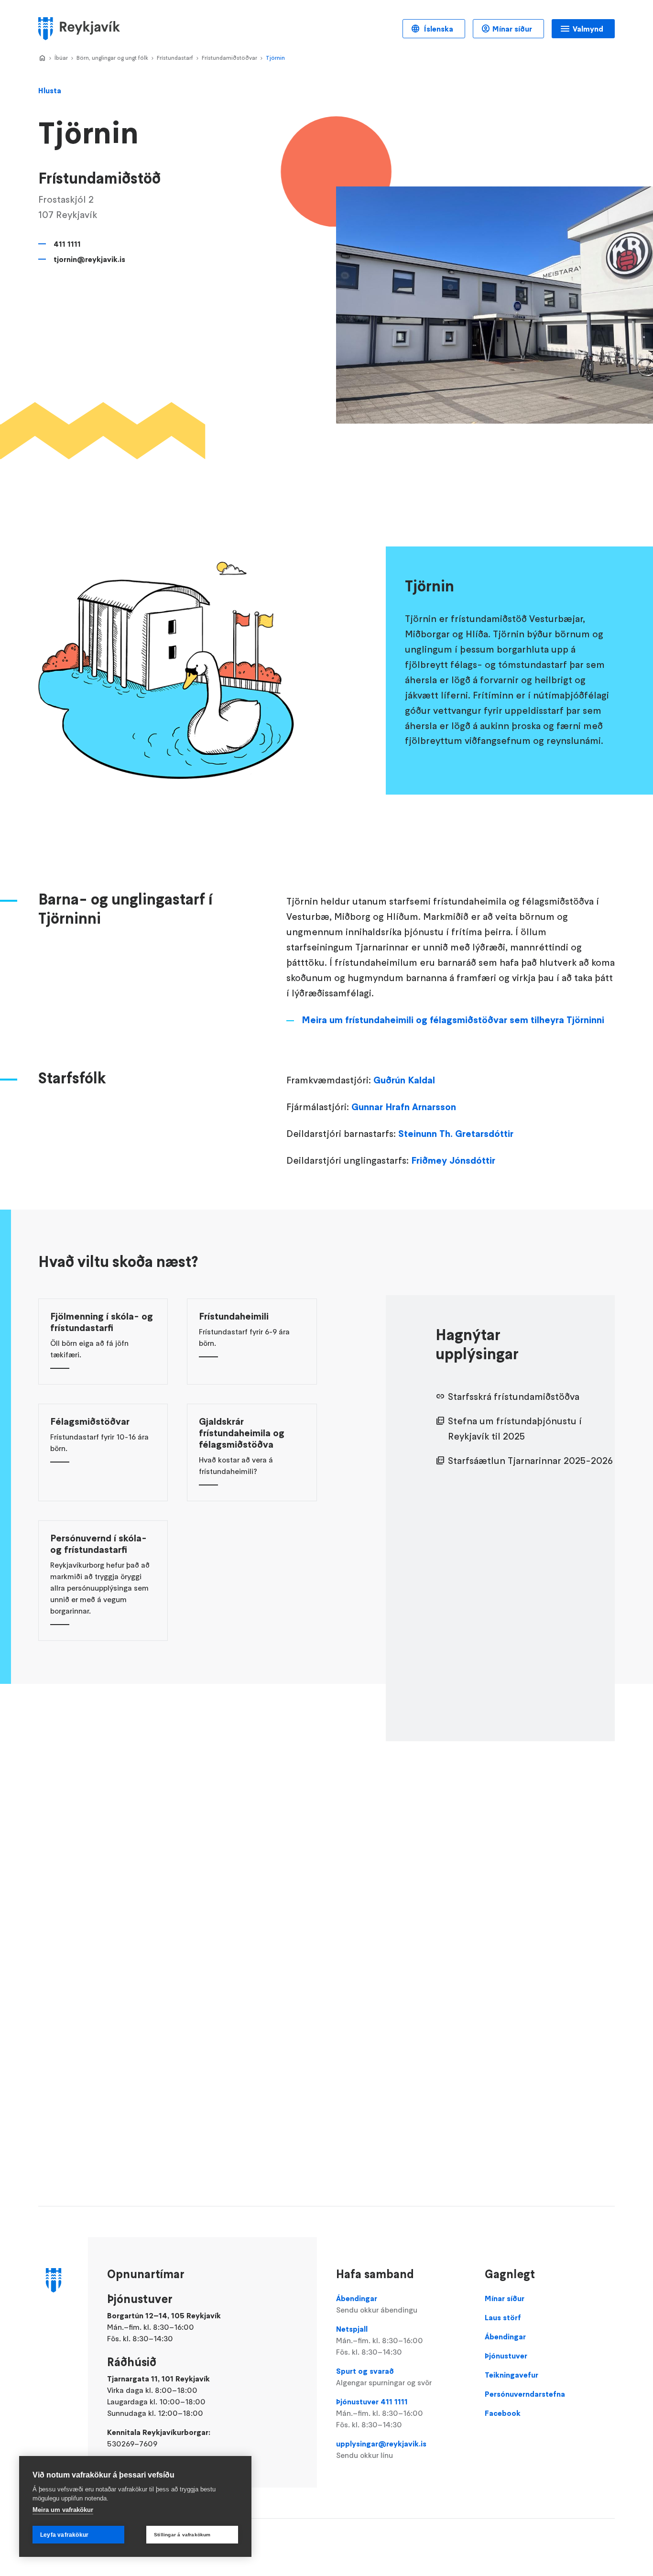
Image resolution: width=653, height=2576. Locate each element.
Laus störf (503, 2317)
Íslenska (438, 29)
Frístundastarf (175, 58)
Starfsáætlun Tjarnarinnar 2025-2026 (530, 1461)
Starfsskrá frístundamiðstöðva (514, 1397)
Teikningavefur (512, 2375)
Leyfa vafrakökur (64, 2535)
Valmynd (588, 29)
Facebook (503, 2413)
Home (42, 58)
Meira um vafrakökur (63, 2510)
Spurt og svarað (384, 2377)
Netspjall (380, 2340)
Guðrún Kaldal (404, 1080)
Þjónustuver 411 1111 (380, 2413)
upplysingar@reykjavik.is (381, 2449)
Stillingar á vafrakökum (182, 2535)
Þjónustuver (506, 2356)
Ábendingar (377, 2304)
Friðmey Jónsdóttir (453, 1160)
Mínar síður (512, 29)
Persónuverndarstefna (525, 2394)
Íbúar (61, 58)
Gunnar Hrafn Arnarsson (404, 1107)
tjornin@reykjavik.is (89, 259)
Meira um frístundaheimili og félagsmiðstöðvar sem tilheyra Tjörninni (453, 1020)
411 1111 (67, 244)
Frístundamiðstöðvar (229, 58)
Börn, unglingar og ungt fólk (112, 58)
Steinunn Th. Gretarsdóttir (456, 1134)
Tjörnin (275, 58)
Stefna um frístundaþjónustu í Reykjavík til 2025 (515, 1429)
